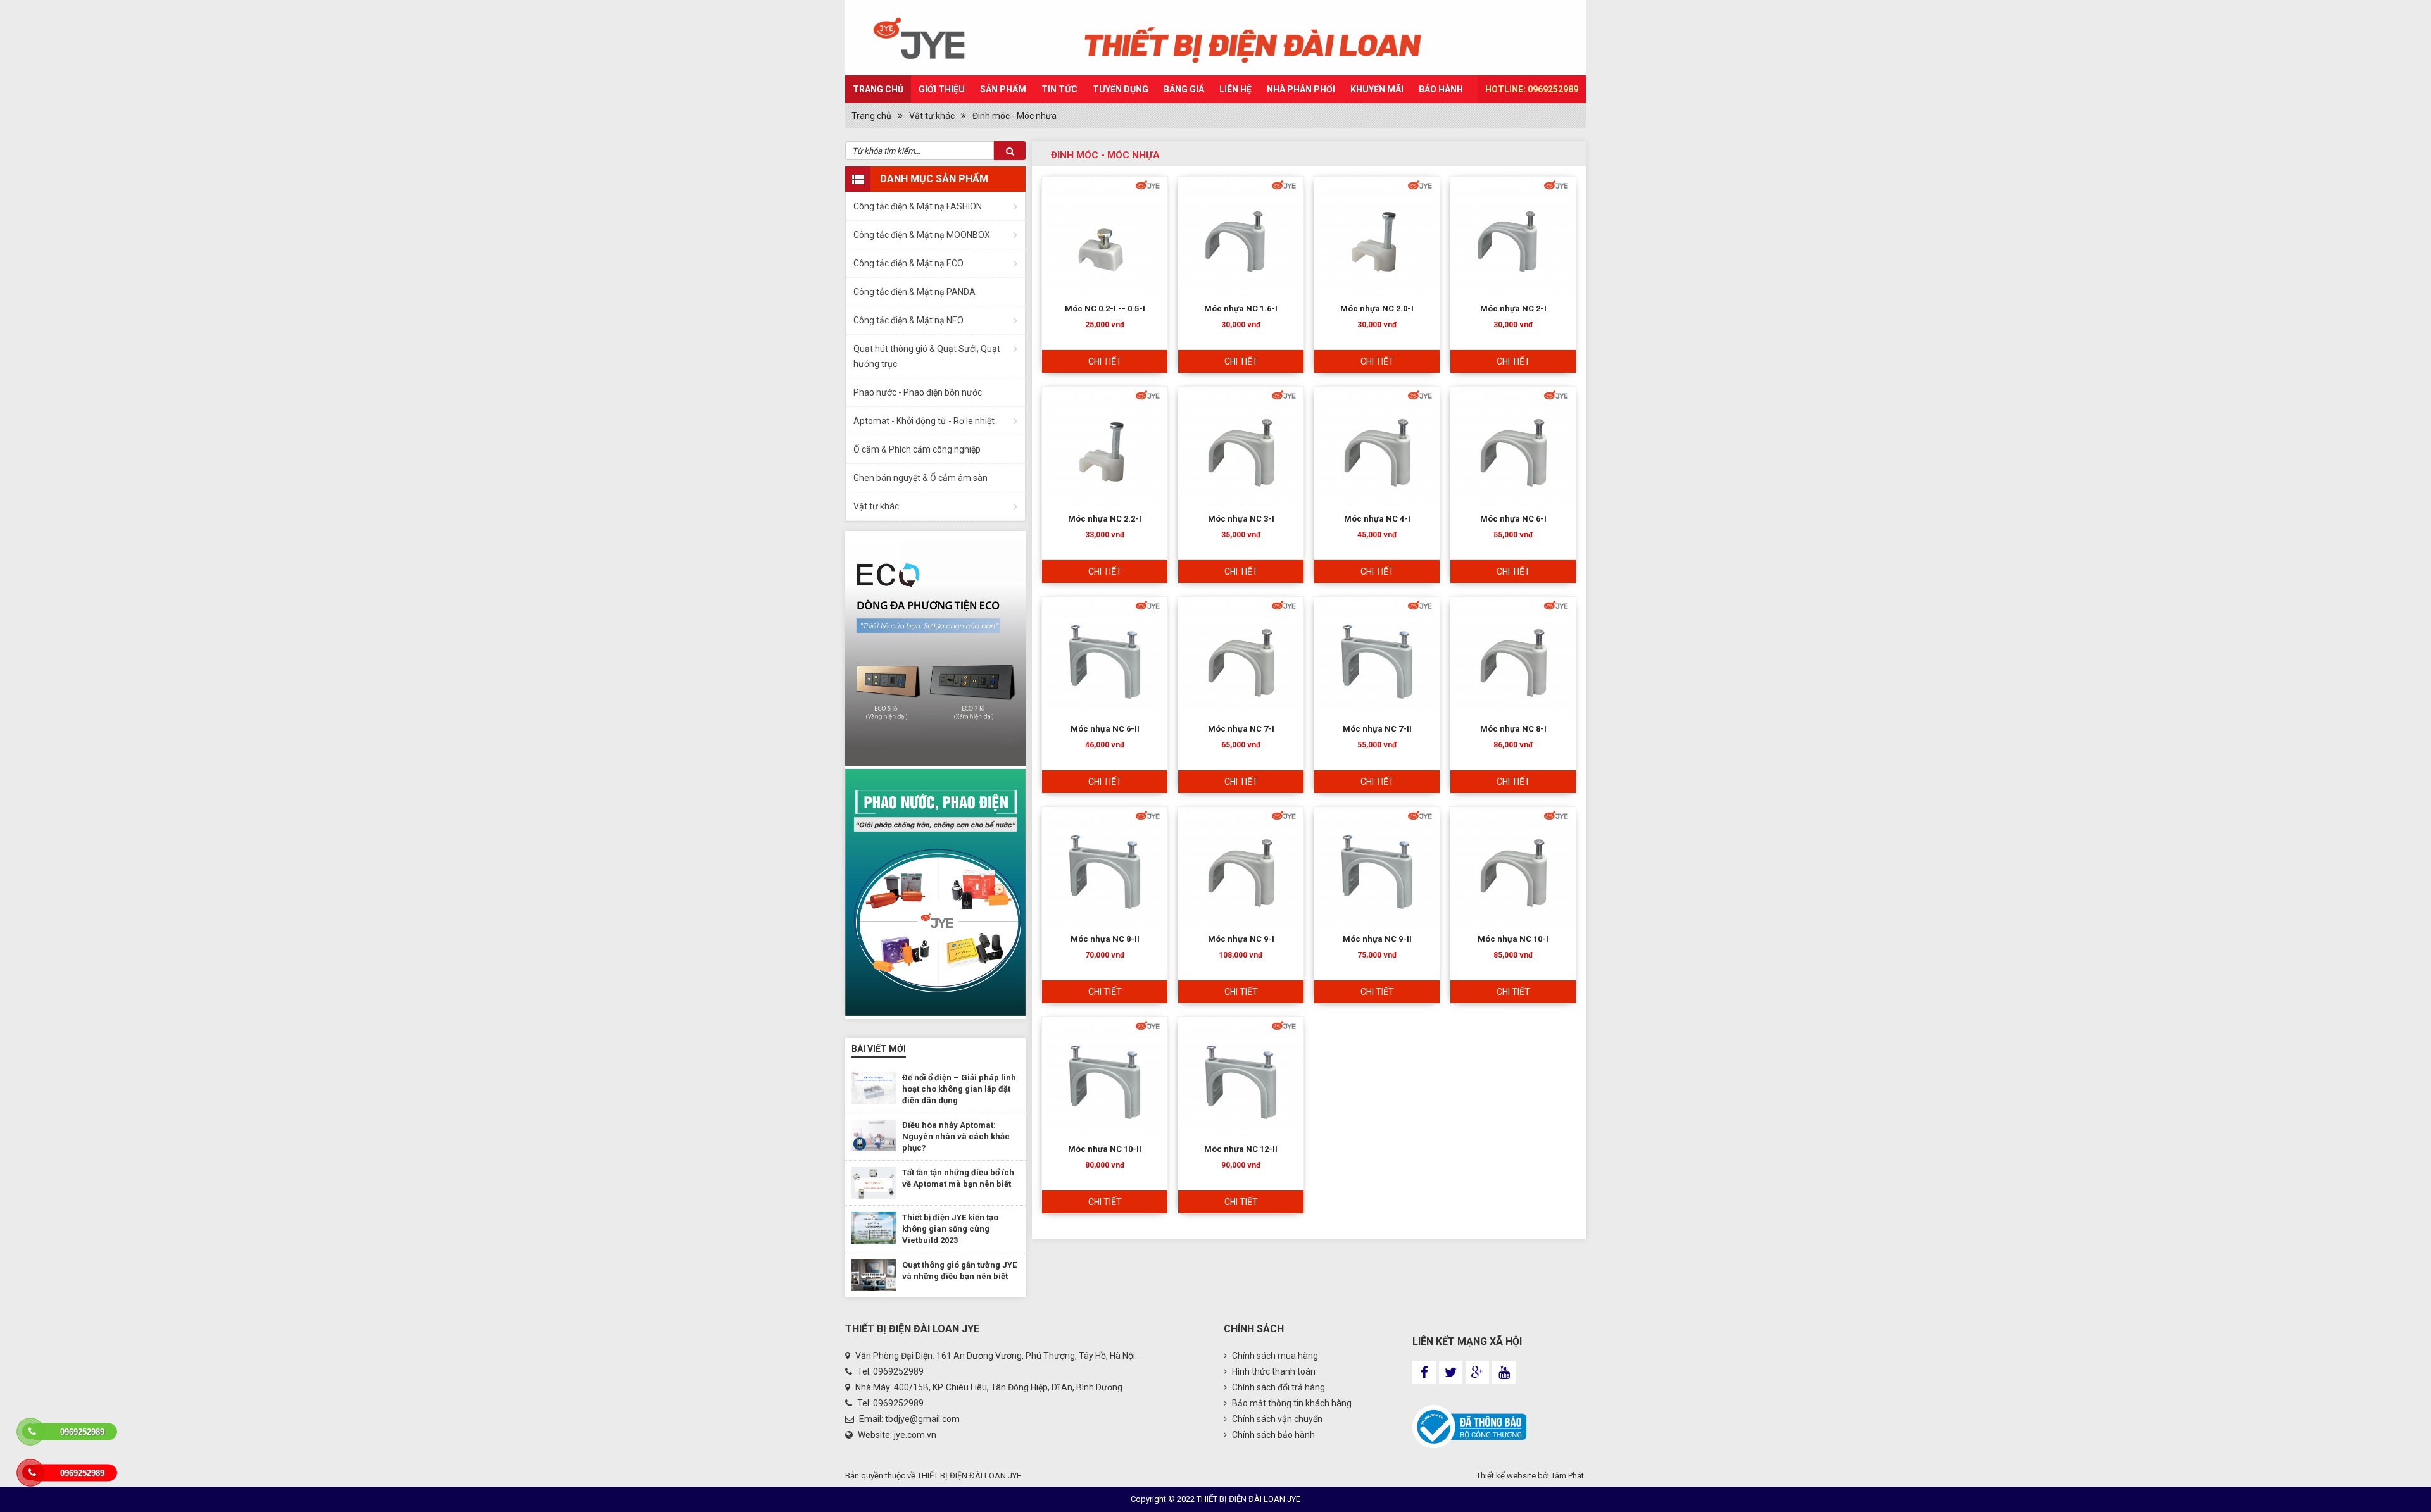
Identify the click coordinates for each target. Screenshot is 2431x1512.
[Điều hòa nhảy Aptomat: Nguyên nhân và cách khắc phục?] (874, 1135)
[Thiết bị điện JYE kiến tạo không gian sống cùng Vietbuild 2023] (874, 1228)
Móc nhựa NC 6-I (1513, 519)
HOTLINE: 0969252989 (1532, 89)
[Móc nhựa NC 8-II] (1105, 867)
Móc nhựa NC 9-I (1241, 939)
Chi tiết (1105, 361)
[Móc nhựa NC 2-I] (1513, 237)
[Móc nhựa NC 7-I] (1241, 657)
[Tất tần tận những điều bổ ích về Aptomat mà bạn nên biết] (874, 1183)
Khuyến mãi (1377, 89)
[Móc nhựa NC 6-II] (1105, 657)
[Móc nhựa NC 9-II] (1377, 867)
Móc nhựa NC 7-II (1377, 729)
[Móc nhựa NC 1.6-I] (1241, 237)
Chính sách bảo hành (1272, 1435)
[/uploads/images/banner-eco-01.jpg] (935, 648)
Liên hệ (1235, 89)
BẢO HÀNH (1441, 89)
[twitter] (1451, 1372)
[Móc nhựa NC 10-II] (1105, 1077)
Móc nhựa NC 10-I (1513, 939)
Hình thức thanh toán (1273, 1371)
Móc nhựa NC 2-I (1513, 309)
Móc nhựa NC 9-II (1377, 939)
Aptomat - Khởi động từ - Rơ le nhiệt (924, 421)
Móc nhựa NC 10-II (1105, 1149)
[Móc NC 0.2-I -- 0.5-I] (1105, 237)
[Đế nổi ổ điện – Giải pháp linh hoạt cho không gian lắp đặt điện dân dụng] (874, 1088)
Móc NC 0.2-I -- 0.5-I (1105, 309)
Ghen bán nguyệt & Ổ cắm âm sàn (920, 478)
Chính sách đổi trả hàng (1278, 1387)
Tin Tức (1059, 89)
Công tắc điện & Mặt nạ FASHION (918, 206)
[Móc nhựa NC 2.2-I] (1105, 447)
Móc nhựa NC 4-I (1377, 519)
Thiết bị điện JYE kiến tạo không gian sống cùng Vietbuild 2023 (950, 1229)
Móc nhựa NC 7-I (1241, 729)
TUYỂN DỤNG (1121, 89)
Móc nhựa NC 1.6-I (1241, 309)
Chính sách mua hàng (1274, 1356)
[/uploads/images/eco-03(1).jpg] (935, 892)
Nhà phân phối (1301, 89)
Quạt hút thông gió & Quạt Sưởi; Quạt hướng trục (927, 356)
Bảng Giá (1184, 89)
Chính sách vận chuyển (1276, 1419)
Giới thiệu (942, 89)
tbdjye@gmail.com (922, 1419)
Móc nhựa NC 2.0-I (1377, 309)
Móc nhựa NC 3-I (1241, 519)
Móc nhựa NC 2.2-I (1105, 519)
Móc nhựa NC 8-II (1105, 939)
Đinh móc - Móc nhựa (1014, 116)
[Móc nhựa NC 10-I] (1513, 867)
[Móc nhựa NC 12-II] (1241, 1077)
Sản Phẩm (1003, 89)
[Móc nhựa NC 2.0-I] (1377, 237)
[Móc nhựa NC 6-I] (1513, 447)
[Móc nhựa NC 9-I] (1241, 867)
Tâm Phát (1567, 1476)
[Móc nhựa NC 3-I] (1241, 447)
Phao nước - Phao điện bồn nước (918, 392)
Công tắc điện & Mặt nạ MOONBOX (922, 235)
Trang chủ (878, 89)
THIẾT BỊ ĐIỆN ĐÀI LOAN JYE (969, 1476)
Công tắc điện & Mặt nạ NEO (908, 320)
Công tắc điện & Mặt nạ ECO (908, 263)
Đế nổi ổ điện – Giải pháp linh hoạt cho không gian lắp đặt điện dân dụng (959, 1089)
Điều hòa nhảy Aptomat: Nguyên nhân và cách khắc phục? (956, 1136)
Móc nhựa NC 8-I (1513, 729)
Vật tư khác (932, 116)
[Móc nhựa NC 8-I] (1513, 657)
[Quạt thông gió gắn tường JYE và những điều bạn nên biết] (874, 1275)
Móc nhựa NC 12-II (1241, 1149)
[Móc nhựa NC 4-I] (1377, 447)
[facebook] (1424, 1372)
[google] (1477, 1372)
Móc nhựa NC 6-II (1105, 729)
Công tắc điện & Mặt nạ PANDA (914, 292)
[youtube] (1504, 1372)
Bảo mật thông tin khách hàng (1291, 1403)
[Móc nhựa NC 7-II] (1377, 657)
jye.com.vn (915, 1435)
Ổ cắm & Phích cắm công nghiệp (917, 449)
